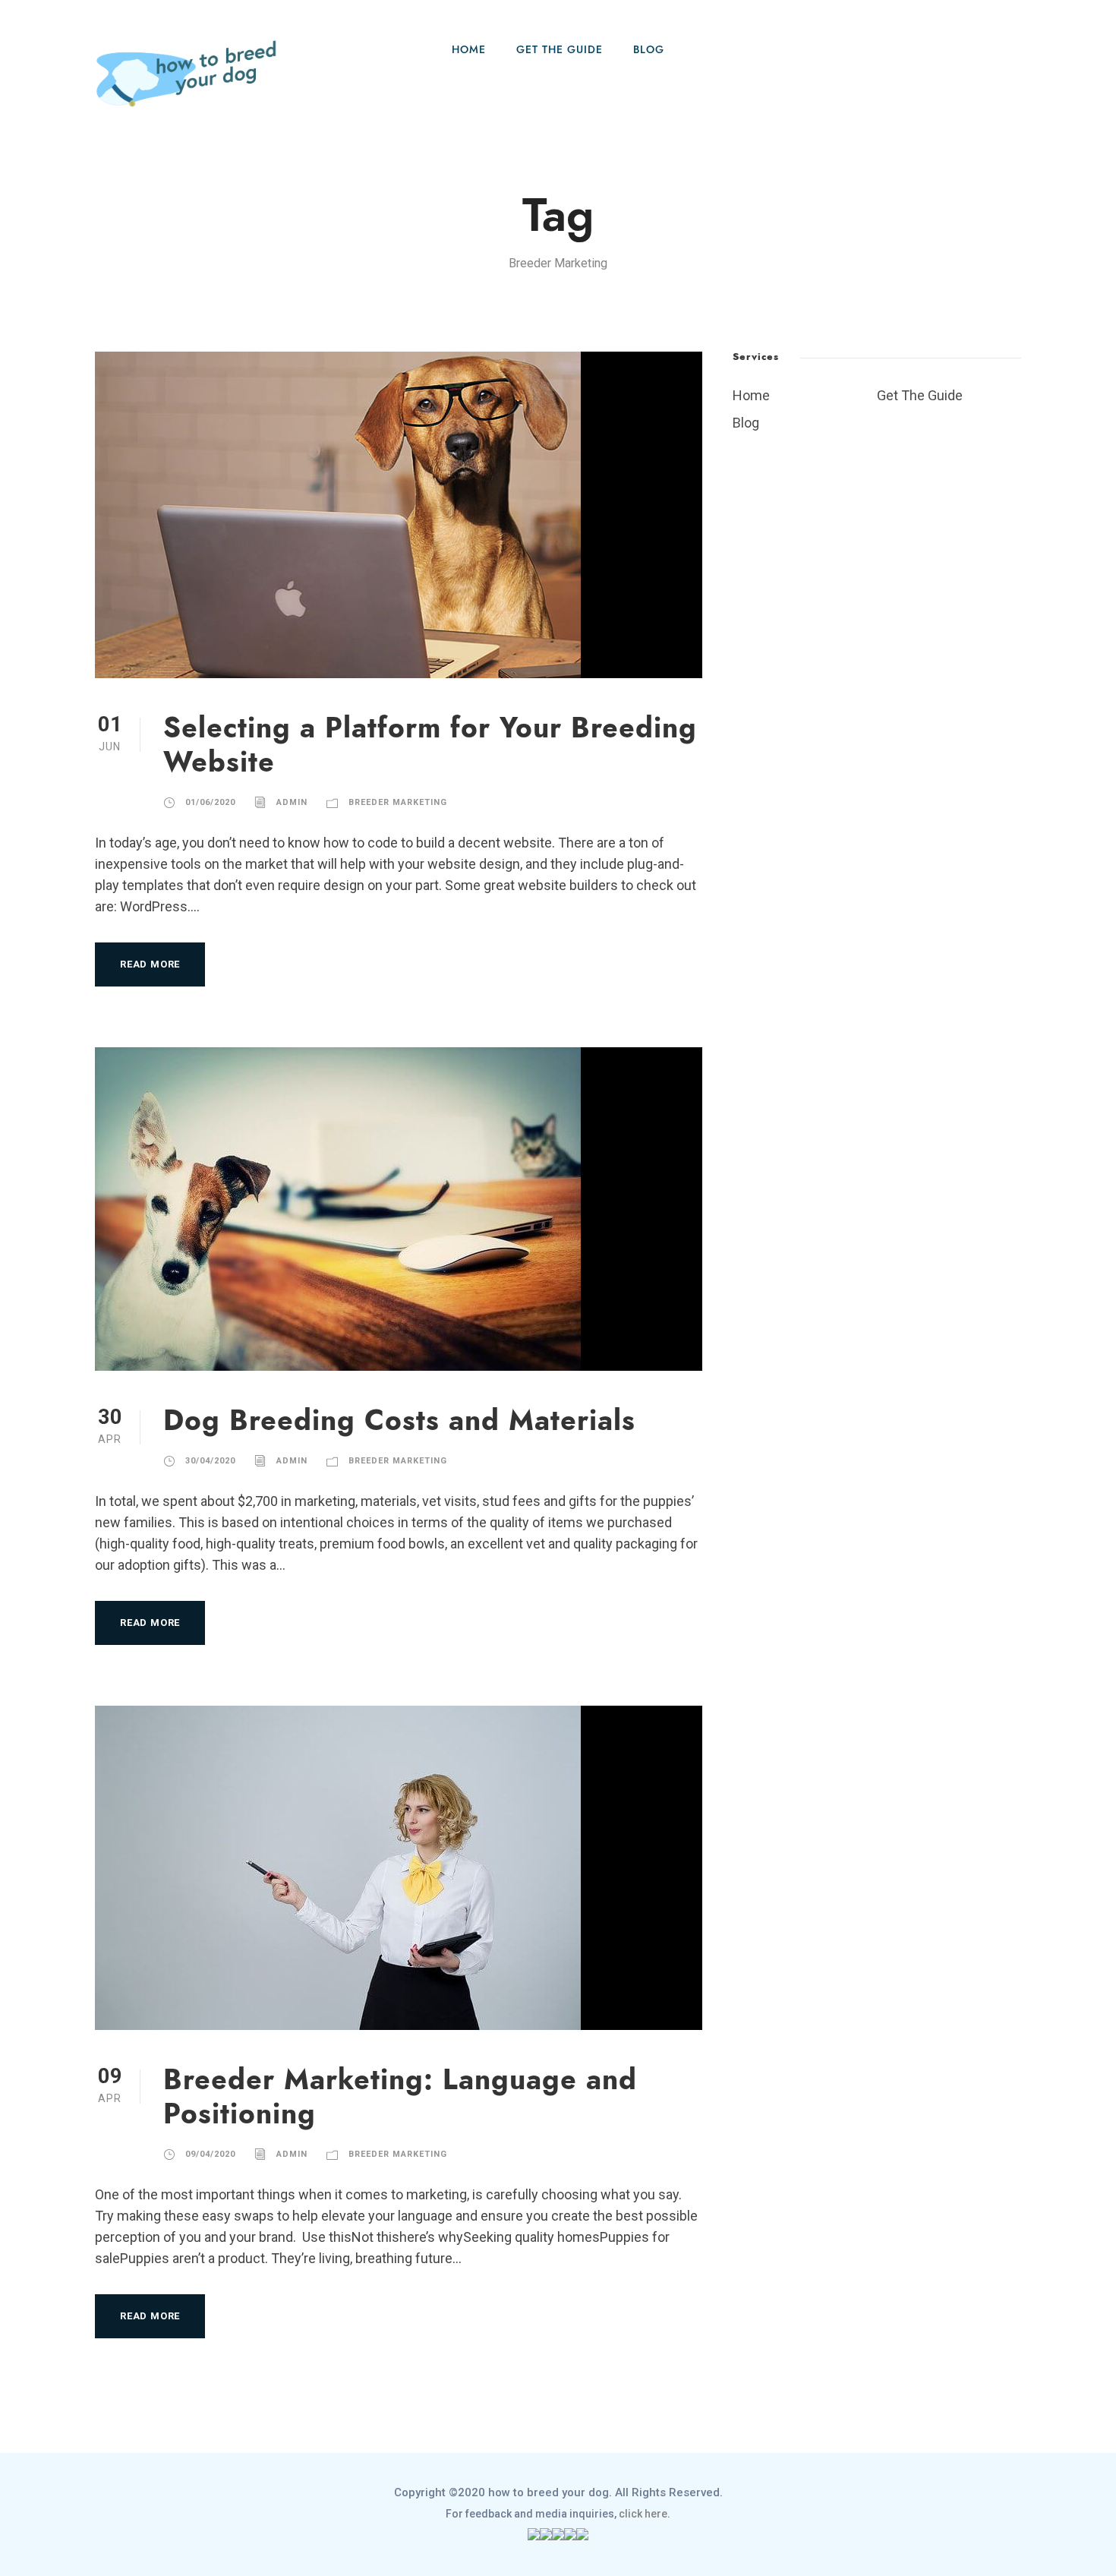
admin (292, 802)
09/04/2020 (210, 2154)
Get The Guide (560, 50)
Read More (150, 964)
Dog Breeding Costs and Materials (399, 1421)
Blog (649, 50)
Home (469, 50)
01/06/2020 (210, 802)
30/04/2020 (210, 1461)
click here (643, 2514)
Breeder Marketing (398, 802)
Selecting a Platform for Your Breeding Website (430, 745)
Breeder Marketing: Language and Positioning (400, 2096)
